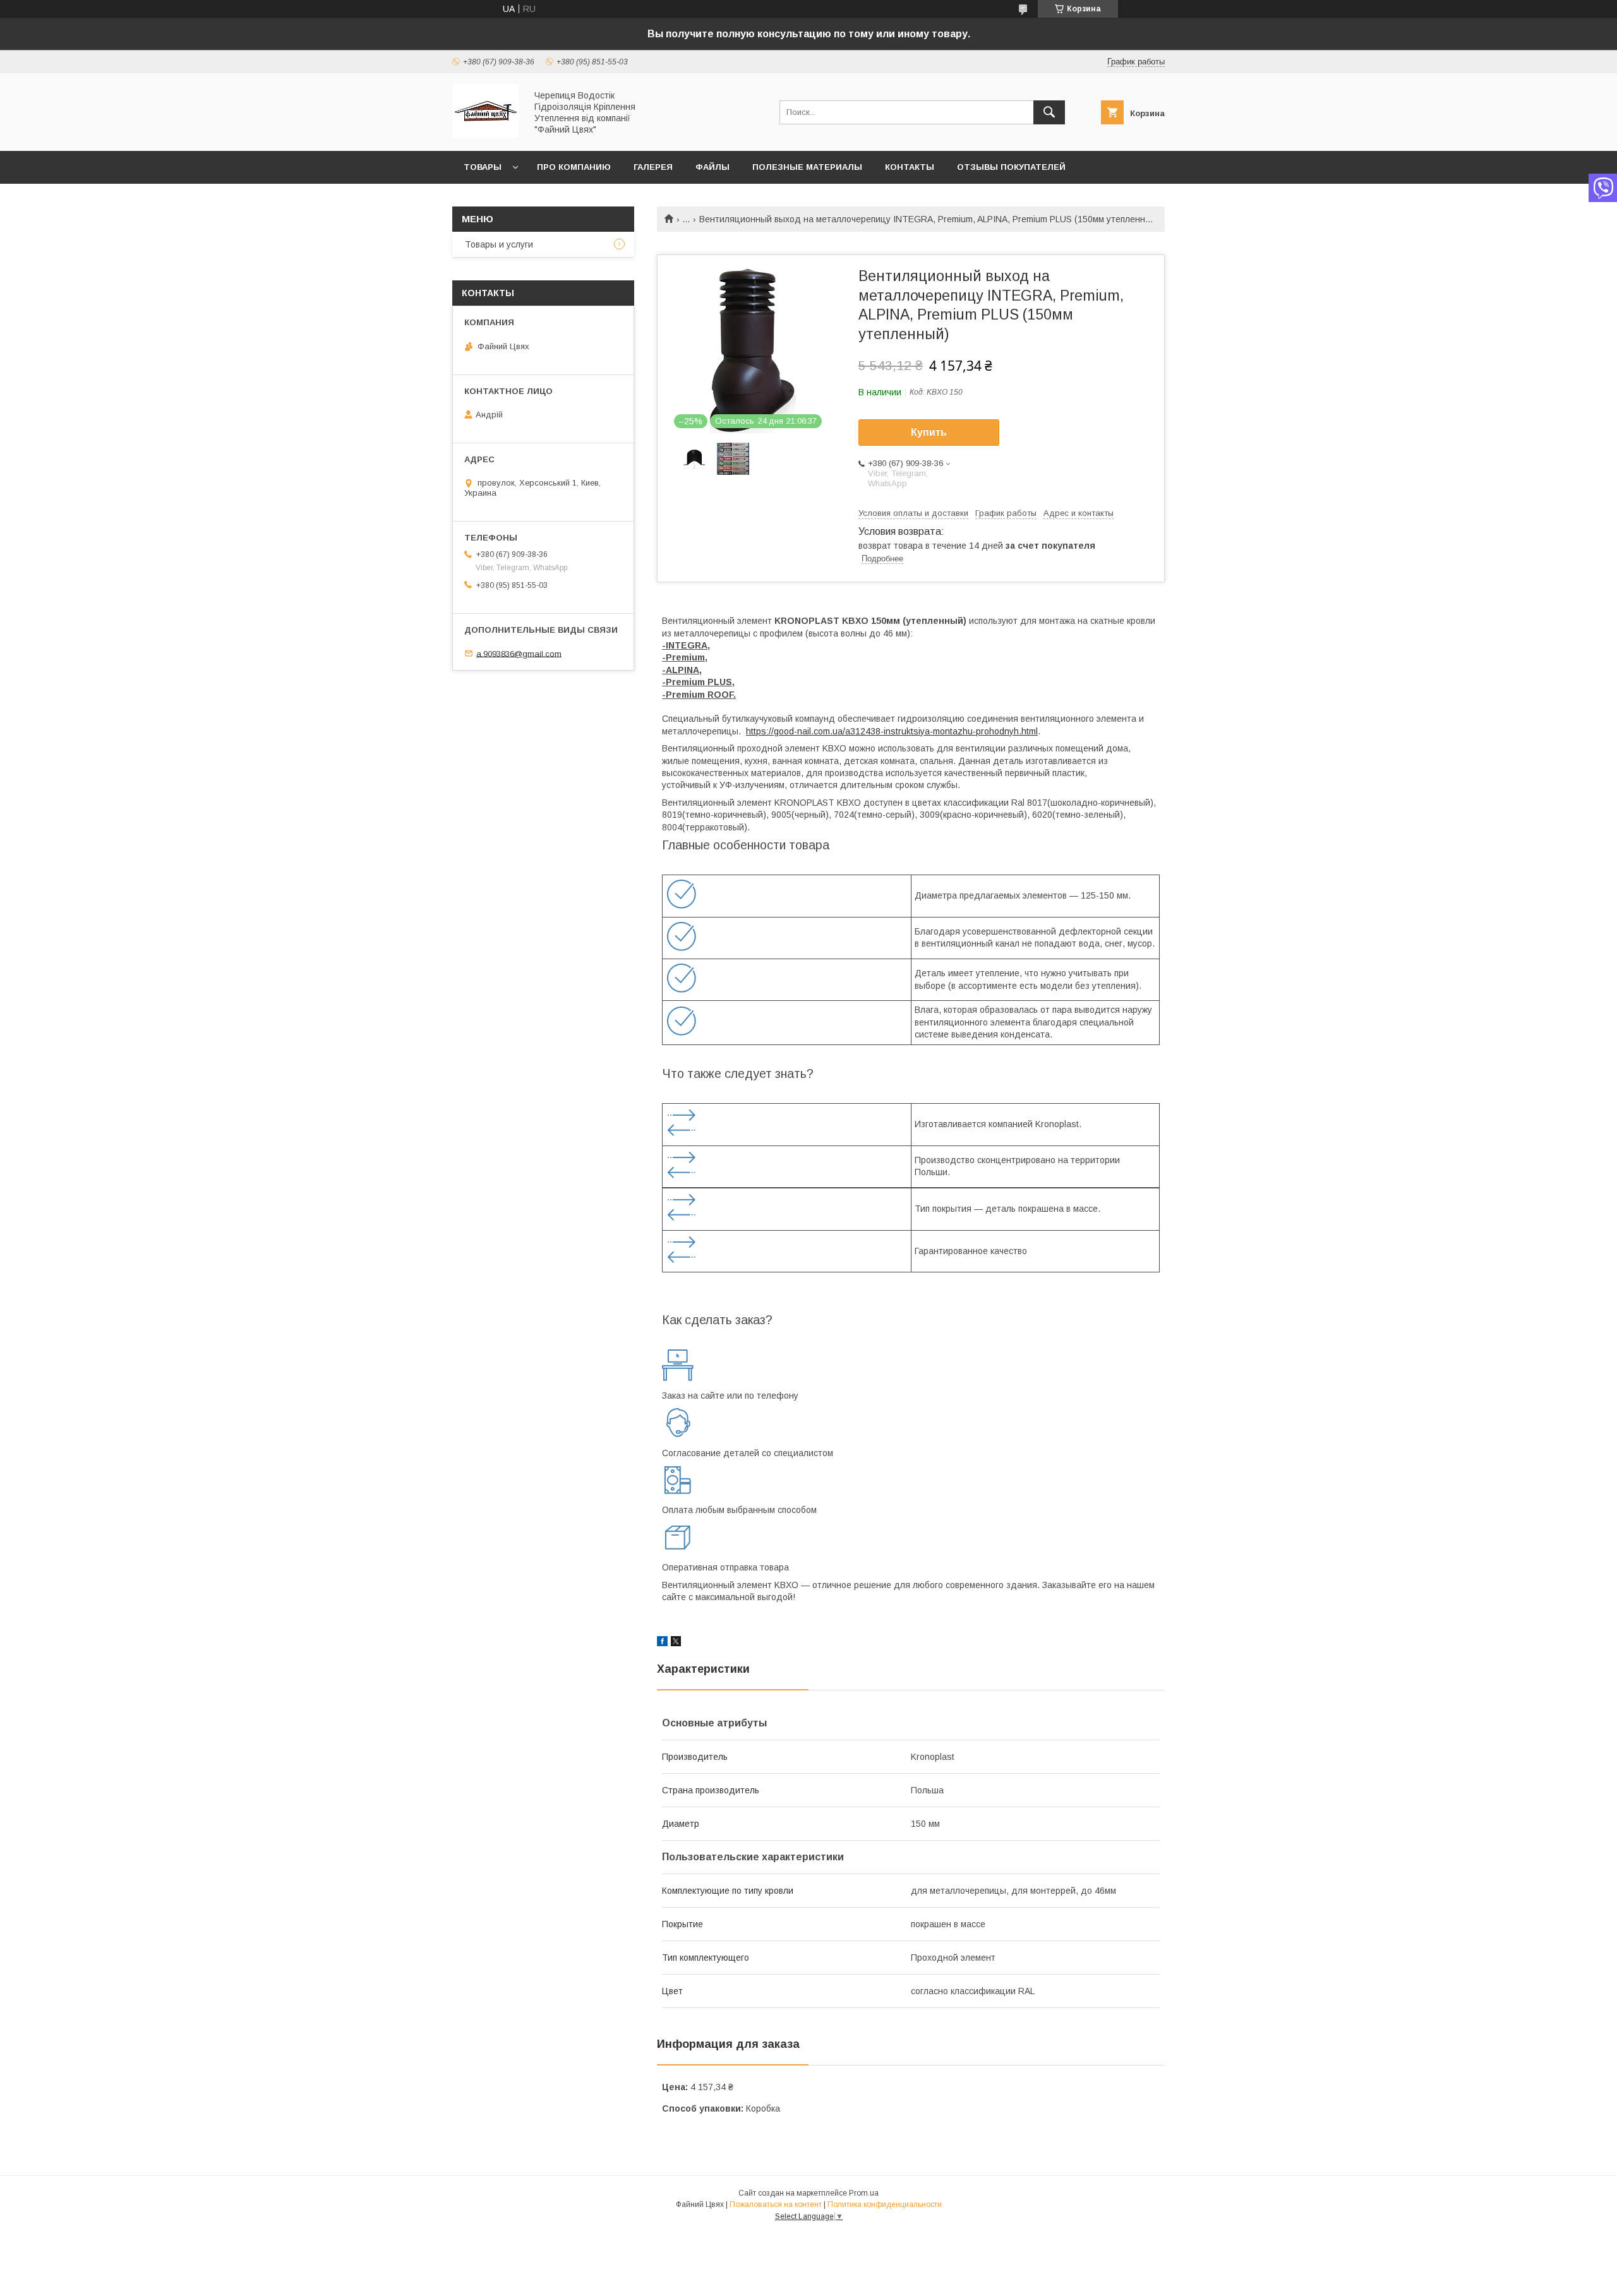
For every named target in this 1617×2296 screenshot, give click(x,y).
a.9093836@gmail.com (519, 653)
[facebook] (662, 1643)
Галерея (653, 167)
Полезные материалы (807, 167)
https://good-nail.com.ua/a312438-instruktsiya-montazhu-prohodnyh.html (892, 731)
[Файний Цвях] (486, 135)
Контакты (910, 167)
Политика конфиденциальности (885, 2204)
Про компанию (574, 167)
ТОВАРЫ (483, 167)
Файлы (712, 167)
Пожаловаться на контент (776, 2204)
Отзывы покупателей (1011, 167)
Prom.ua (864, 2193)
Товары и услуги (499, 244)
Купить (929, 432)
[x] (676, 1643)
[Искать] (1049, 112)
